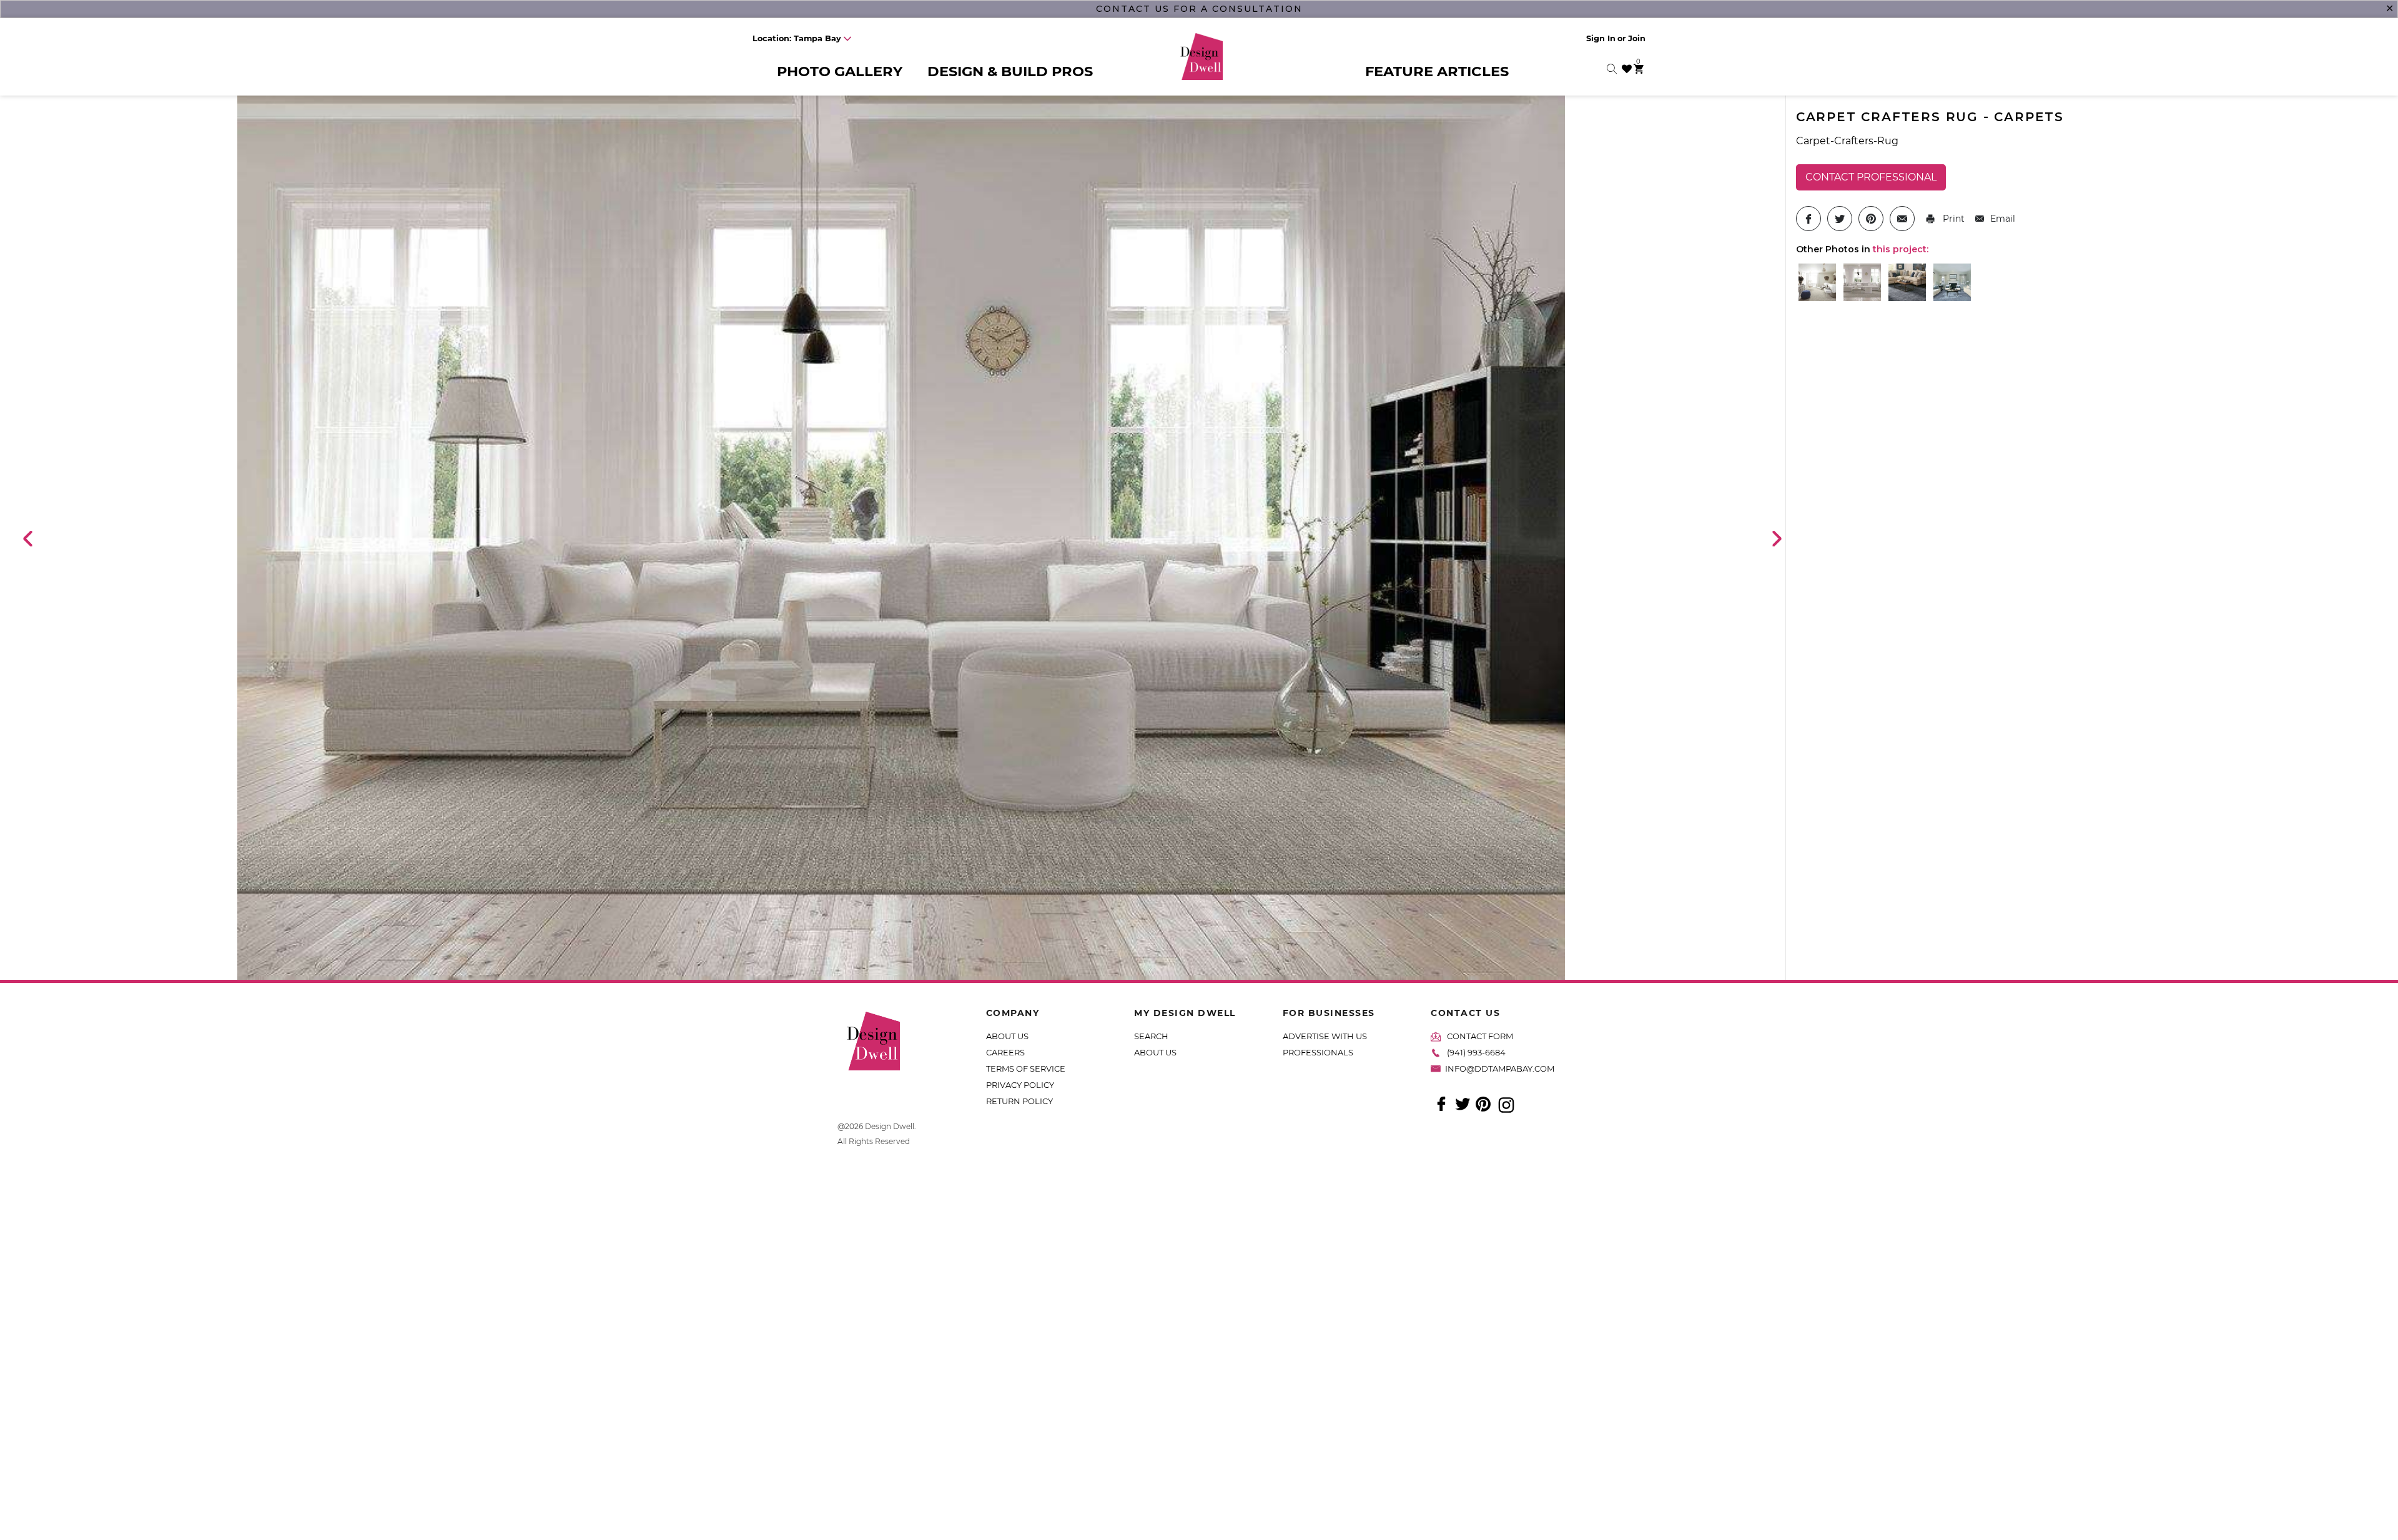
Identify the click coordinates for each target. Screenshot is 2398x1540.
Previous (27, 538)
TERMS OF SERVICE (1026, 1069)
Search (1151, 1036)
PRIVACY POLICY (1020, 1085)
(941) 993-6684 (1476, 1052)
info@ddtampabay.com (1500, 1069)
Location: (797, 38)
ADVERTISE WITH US (1325, 1036)
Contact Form (1480, 1036)
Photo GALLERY (840, 71)
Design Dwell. (891, 1126)
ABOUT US (1007, 1036)
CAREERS (1005, 1052)
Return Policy (1019, 1101)
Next (1776, 538)
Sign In (1601, 38)
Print (1952, 219)
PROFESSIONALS (1318, 1052)
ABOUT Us (1155, 1052)
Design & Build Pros (1010, 71)
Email (2003, 219)
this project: (1901, 249)
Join (1637, 38)
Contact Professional (1871, 177)
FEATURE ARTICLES (1437, 71)
